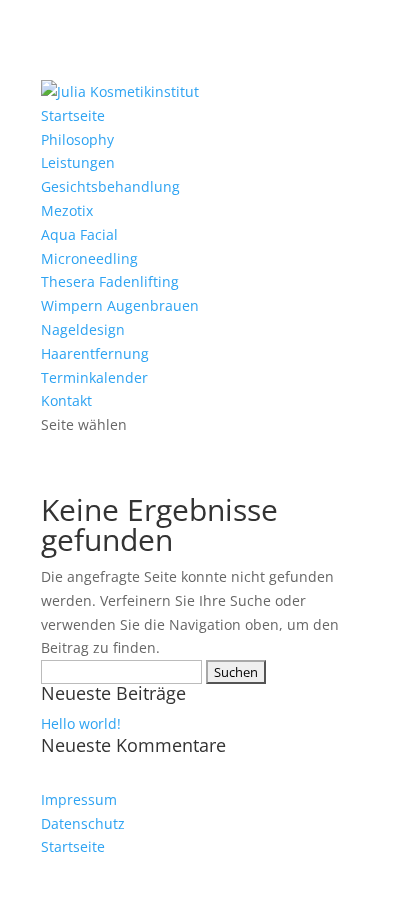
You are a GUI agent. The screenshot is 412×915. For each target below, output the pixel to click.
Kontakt (66, 400)
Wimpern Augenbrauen (120, 305)
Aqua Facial (79, 234)
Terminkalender (94, 377)
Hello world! (81, 723)
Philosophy (77, 139)
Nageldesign (83, 329)
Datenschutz (83, 823)
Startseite (73, 115)
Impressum (79, 799)
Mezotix (67, 210)
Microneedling (89, 258)
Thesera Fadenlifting (110, 281)
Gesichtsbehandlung (110, 186)
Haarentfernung (95, 353)
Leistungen (78, 162)
